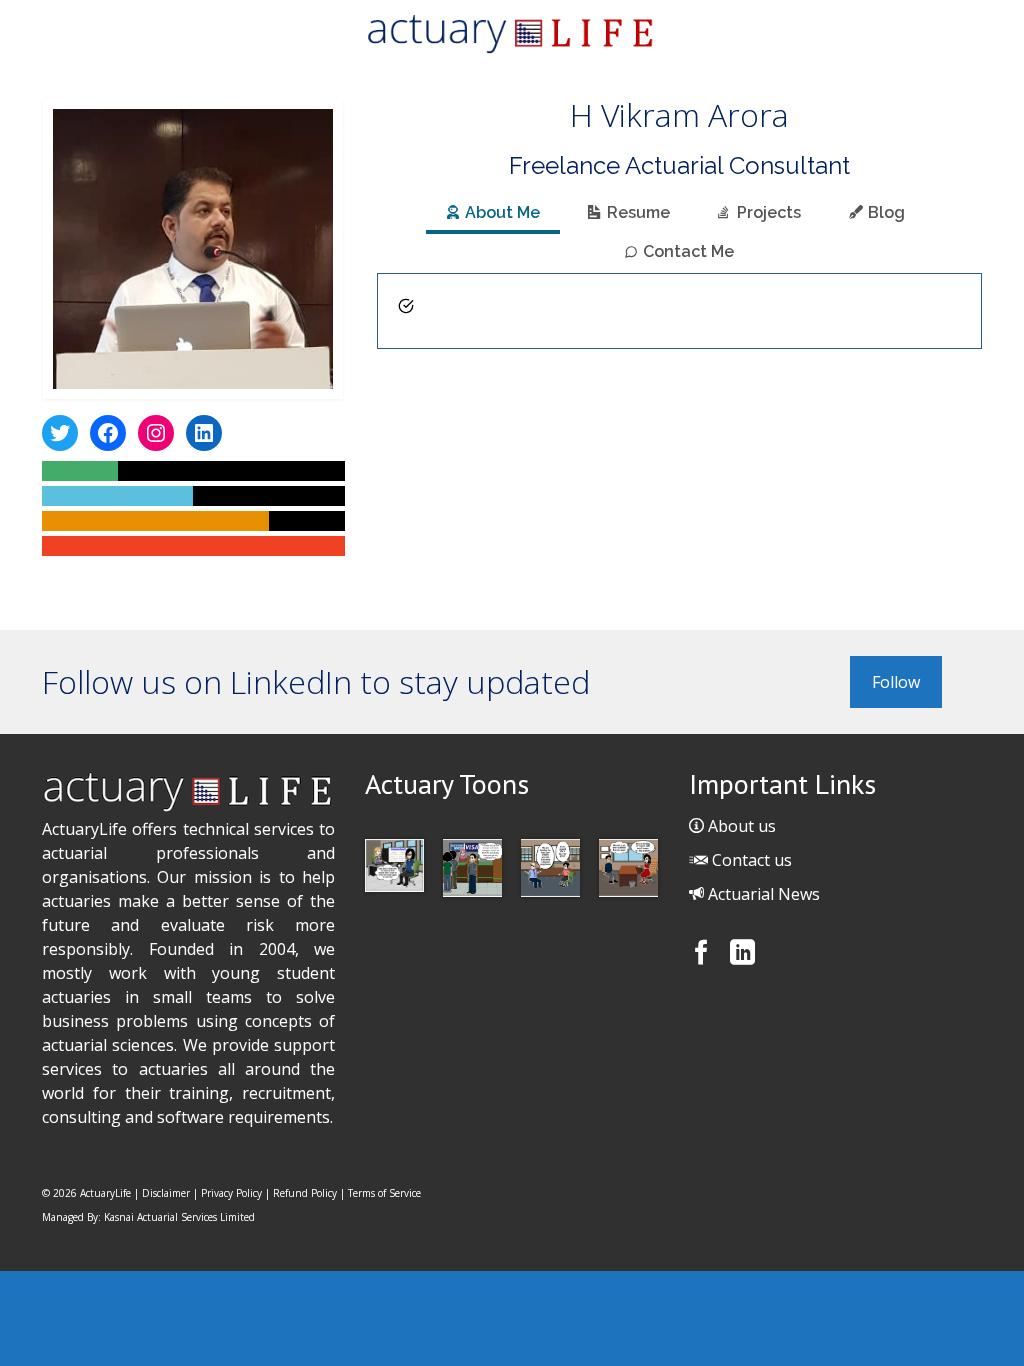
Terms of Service (384, 1193)
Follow (896, 682)
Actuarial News (762, 894)
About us (740, 826)
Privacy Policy (231, 1193)
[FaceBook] (703, 957)
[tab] (493, 214)
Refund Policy (305, 1193)
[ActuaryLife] (511, 34)
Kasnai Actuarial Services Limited (179, 1217)
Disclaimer (166, 1193)
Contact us (750, 860)
